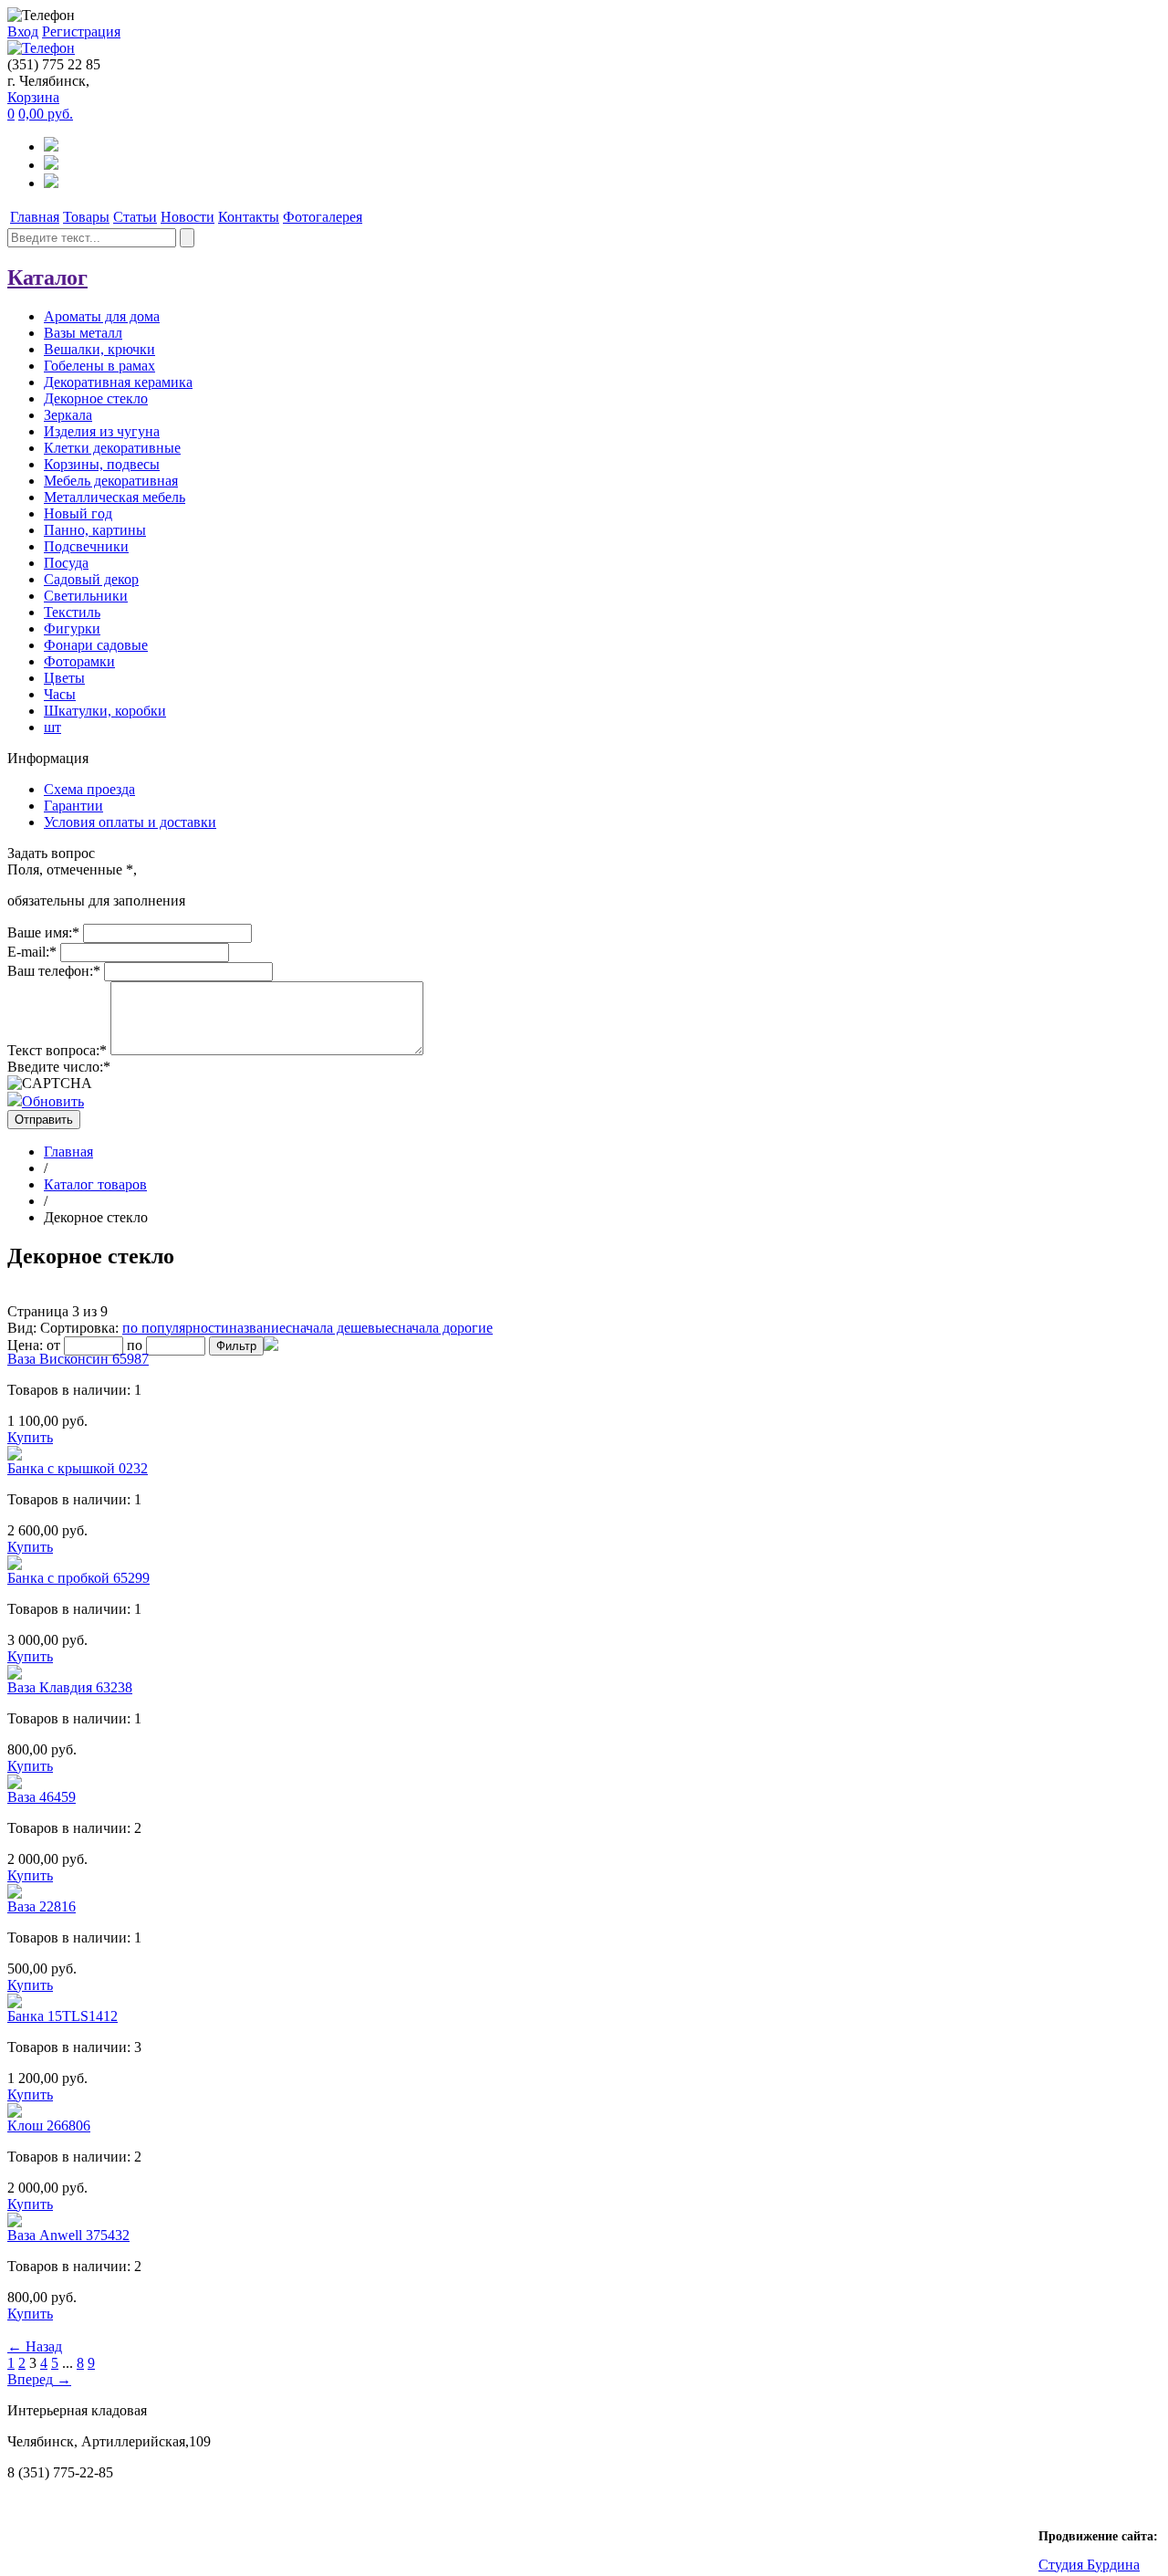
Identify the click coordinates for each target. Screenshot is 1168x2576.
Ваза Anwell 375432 (68, 2235)
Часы (60, 694)
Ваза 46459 (42, 1797)
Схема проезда (89, 789)
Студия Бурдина (1089, 2565)
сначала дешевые (339, 1328)
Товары (86, 217)
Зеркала (68, 415)
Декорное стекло (96, 398)
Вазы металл (83, 333)
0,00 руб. (46, 114)
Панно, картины (95, 530)
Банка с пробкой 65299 (78, 1578)
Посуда (66, 563)
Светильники (86, 596)
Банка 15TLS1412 (63, 2016)
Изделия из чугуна (102, 431)
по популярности (176, 1328)
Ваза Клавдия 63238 (70, 1687)
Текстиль (72, 612)
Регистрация (81, 31)
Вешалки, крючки (99, 349)
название (257, 1328)
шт (52, 727)
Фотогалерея (323, 217)
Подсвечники (86, 546)
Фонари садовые (96, 645)
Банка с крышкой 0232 (78, 1468)
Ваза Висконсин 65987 (78, 1359)
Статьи (135, 217)
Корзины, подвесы (102, 464)
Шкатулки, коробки (105, 711)
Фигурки (72, 628)
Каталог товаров (95, 1184)
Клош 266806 (49, 2126)
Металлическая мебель (115, 497)
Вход (23, 31)
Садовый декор (91, 579)
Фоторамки (79, 661)
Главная (35, 217)
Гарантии (73, 806)
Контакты (249, 217)
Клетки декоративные (112, 448)
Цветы (64, 678)
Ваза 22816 (42, 1906)
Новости (188, 217)
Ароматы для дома (102, 316)
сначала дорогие (442, 1328)
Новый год (78, 513)
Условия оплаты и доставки (130, 822)
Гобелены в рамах (99, 366)
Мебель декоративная (111, 481)
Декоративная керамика (118, 382)
